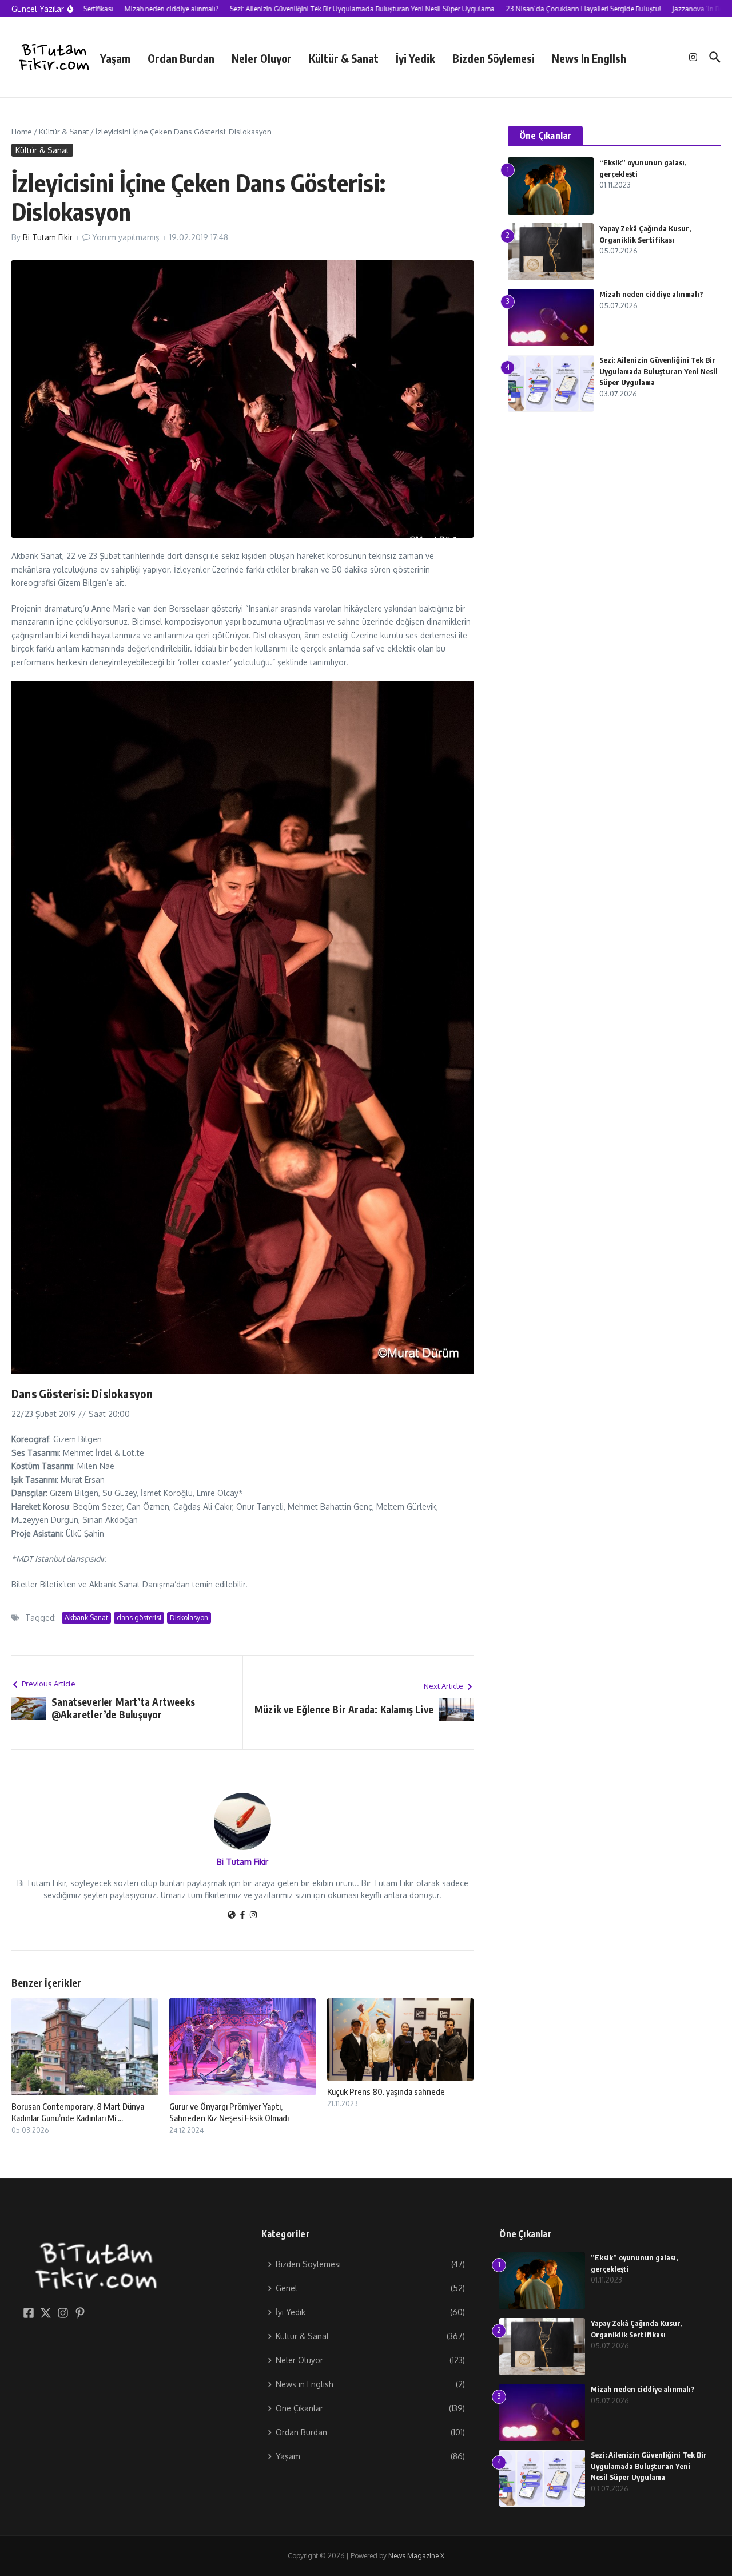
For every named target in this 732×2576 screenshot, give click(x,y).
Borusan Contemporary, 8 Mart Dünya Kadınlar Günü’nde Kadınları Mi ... (78, 2112)
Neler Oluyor (262, 58)
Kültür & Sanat (344, 58)
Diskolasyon (189, 1618)
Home (22, 132)
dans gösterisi (139, 1618)
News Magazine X (416, 2556)
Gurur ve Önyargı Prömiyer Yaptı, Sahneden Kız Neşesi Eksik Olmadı (229, 2112)
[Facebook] (242, 1916)
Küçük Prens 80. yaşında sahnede (386, 2091)
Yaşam (115, 58)
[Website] (232, 1916)
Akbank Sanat (86, 1618)
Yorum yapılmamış (126, 237)
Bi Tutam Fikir (48, 237)
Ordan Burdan (181, 58)
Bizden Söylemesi (494, 58)
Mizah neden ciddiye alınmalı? (651, 294)
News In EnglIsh (589, 58)
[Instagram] (253, 1916)
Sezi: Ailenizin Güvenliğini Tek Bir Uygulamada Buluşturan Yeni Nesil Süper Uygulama (659, 371)
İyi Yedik (415, 58)
